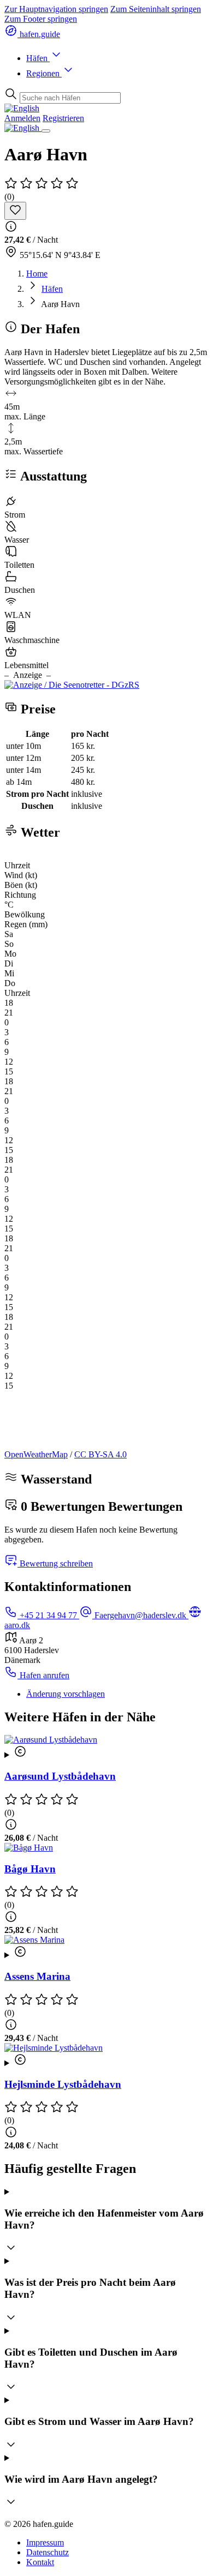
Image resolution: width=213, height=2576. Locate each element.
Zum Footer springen (41, 19)
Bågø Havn (30, 1869)
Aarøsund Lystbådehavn (60, 1776)
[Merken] (15, 211)
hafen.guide (39, 34)
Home (37, 274)
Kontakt (40, 2562)
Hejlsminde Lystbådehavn (63, 2084)
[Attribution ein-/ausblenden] (106, 1752)
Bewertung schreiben (55, 1563)
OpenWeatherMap (36, 1454)
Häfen (38, 58)
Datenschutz (48, 2552)
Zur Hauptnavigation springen (56, 9)
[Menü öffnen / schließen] (46, 131)
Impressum (45, 2542)
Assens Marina (37, 1976)
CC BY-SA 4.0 (100, 1454)
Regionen (44, 73)
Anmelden (22, 118)
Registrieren (63, 118)
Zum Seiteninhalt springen (156, 9)
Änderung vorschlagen (66, 1694)
